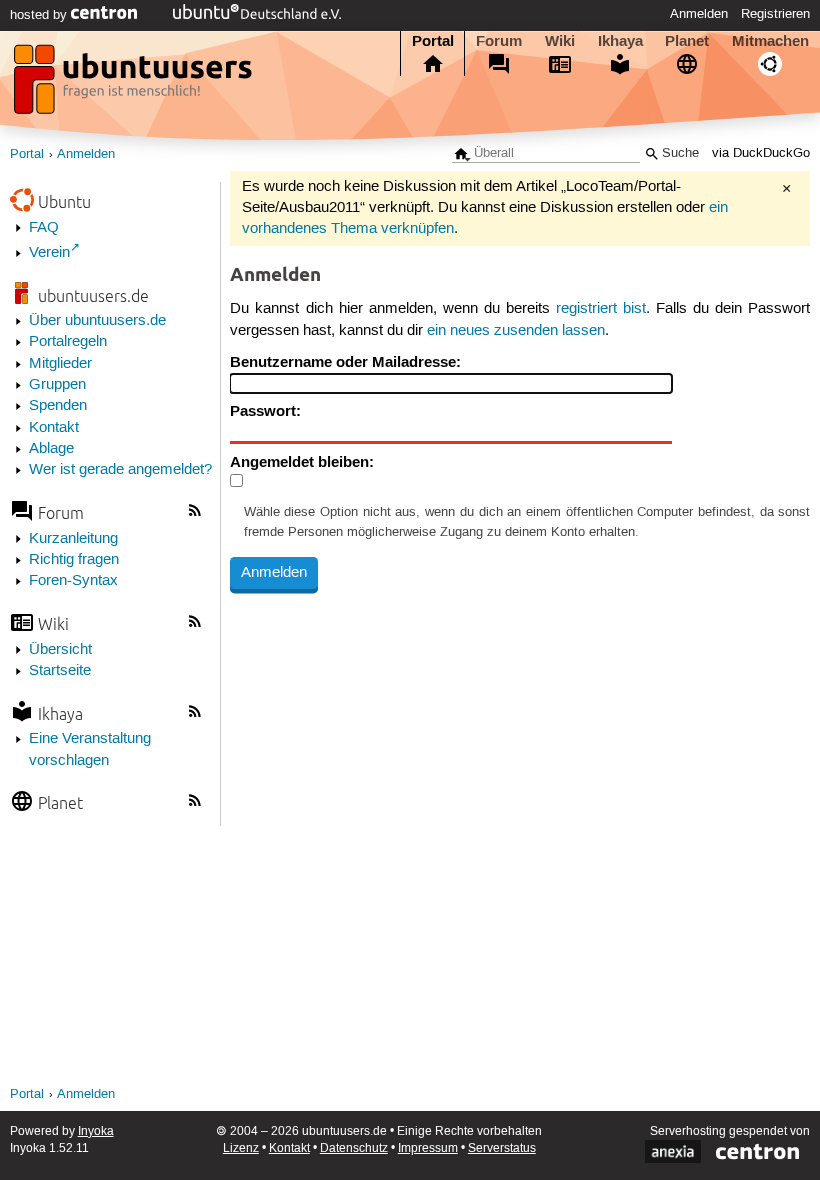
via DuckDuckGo (761, 153)
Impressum (428, 1148)
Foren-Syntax (73, 581)
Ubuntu (64, 201)
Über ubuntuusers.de (97, 321)
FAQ (44, 228)
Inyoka (96, 1131)
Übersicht (60, 650)
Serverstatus (502, 1148)
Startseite (60, 671)
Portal (433, 41)
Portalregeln (68, 342)
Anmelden (699, 14)
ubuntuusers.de (93, 295)
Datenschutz (354, 1148)
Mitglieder (60, 364)
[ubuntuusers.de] (135, 85)
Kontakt (54, 428)
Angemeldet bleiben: (302, 462)
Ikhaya (620, 41)
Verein (49, 253)
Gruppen (57, 385)
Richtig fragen (74, 560)
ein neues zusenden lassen (516, 331)
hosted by (40, 15)
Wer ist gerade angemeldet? (120, 470)
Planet (687, 41)
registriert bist (601, 309)
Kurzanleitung (73, 539)
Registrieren (775, 14)
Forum (499, 41)
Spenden (58, 406)
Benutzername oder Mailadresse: (345, 362)
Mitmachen (770, 41)
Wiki (560, 41)
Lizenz (241, 1148)
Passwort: (265, 411)
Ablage (51, 449)
